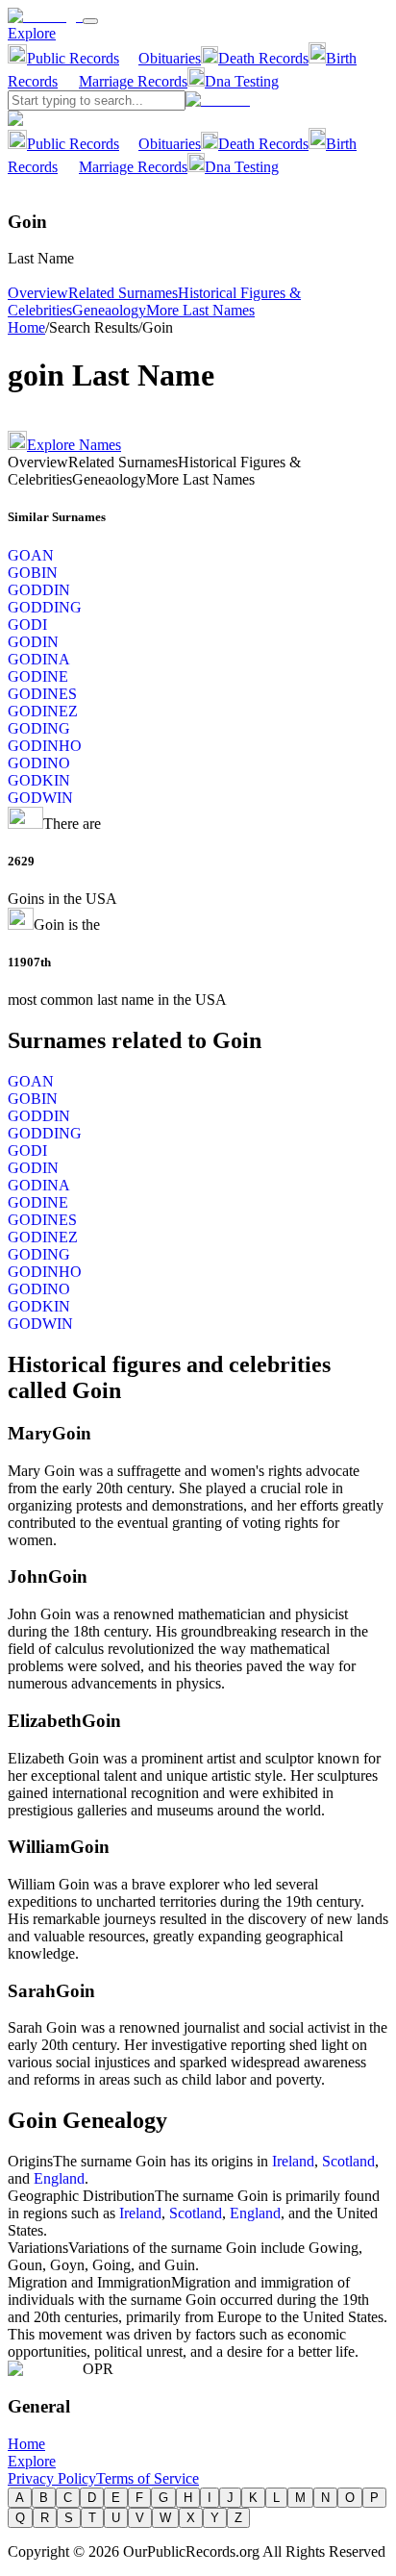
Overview (38, 293)
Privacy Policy (52, 2478)
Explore (32, 33)
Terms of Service (148, 2478)
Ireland (293, 2161)
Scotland (348, 2161)
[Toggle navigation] (90, 21)
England (59, 2178)
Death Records (263, 58)
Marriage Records (133, 81)
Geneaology (109, 310)
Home (26, 327)
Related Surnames (123, 293)
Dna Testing (242, 81)
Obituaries (170, 58)
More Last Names (200, 310)
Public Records (73, 58)
